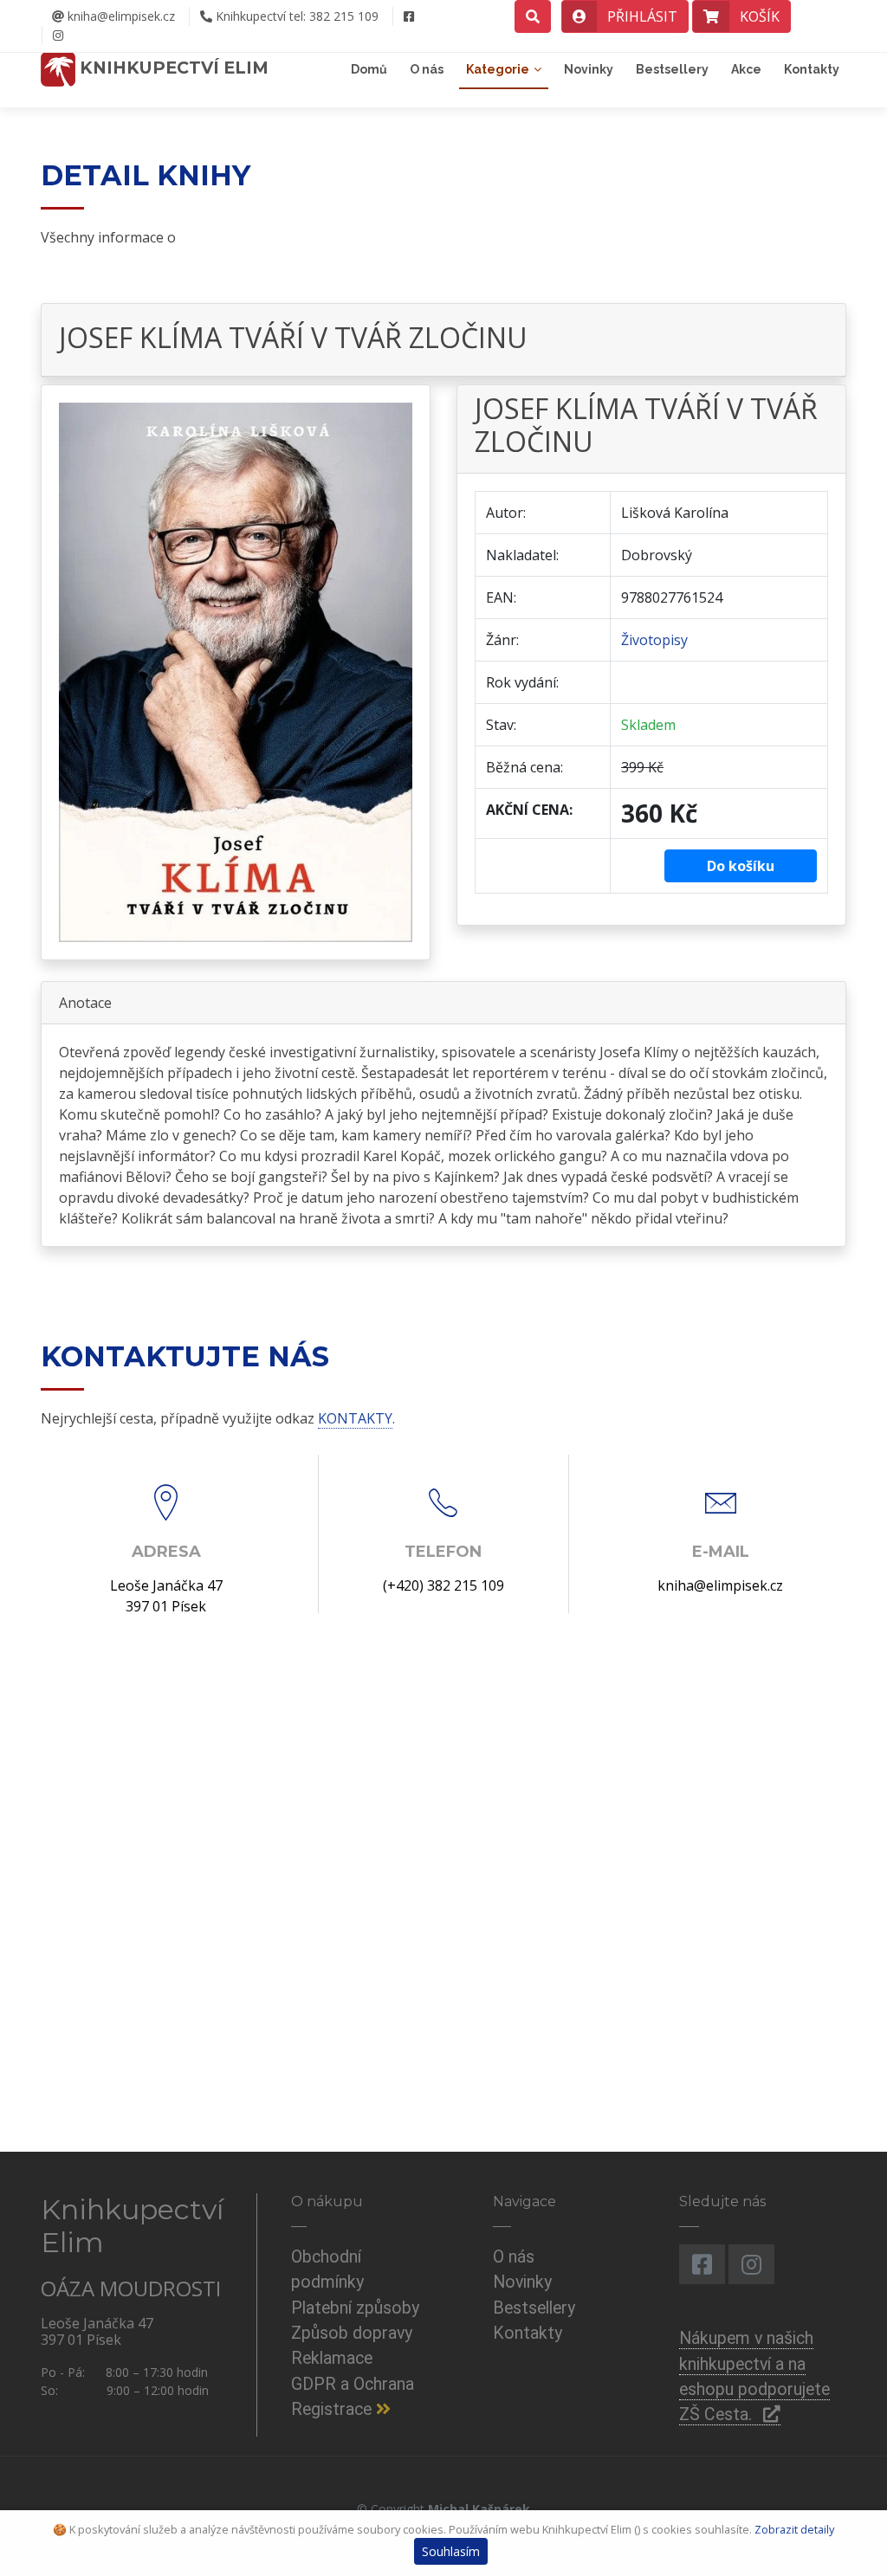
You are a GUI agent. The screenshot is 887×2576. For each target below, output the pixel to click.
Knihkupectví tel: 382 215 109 (295, 16)
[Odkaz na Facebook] (408, 16)
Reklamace (332, 2358)
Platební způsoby (355, 2308)
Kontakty (812, 69)
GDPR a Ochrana (353, 2384)
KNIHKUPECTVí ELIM (172, 68)
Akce (746, 69)
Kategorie (498, 69)
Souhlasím (451, 2551)
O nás (427, 69)
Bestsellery (672, 69)
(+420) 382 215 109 (443, 1585)
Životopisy (654, 640)
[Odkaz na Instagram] (58, 36)
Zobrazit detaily (794, 2529)
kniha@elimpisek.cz (120, 16)
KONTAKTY (355, 1418)
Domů (369, 69)
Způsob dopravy (352, 2333)
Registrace (333, 2409)
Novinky (589, 69)
